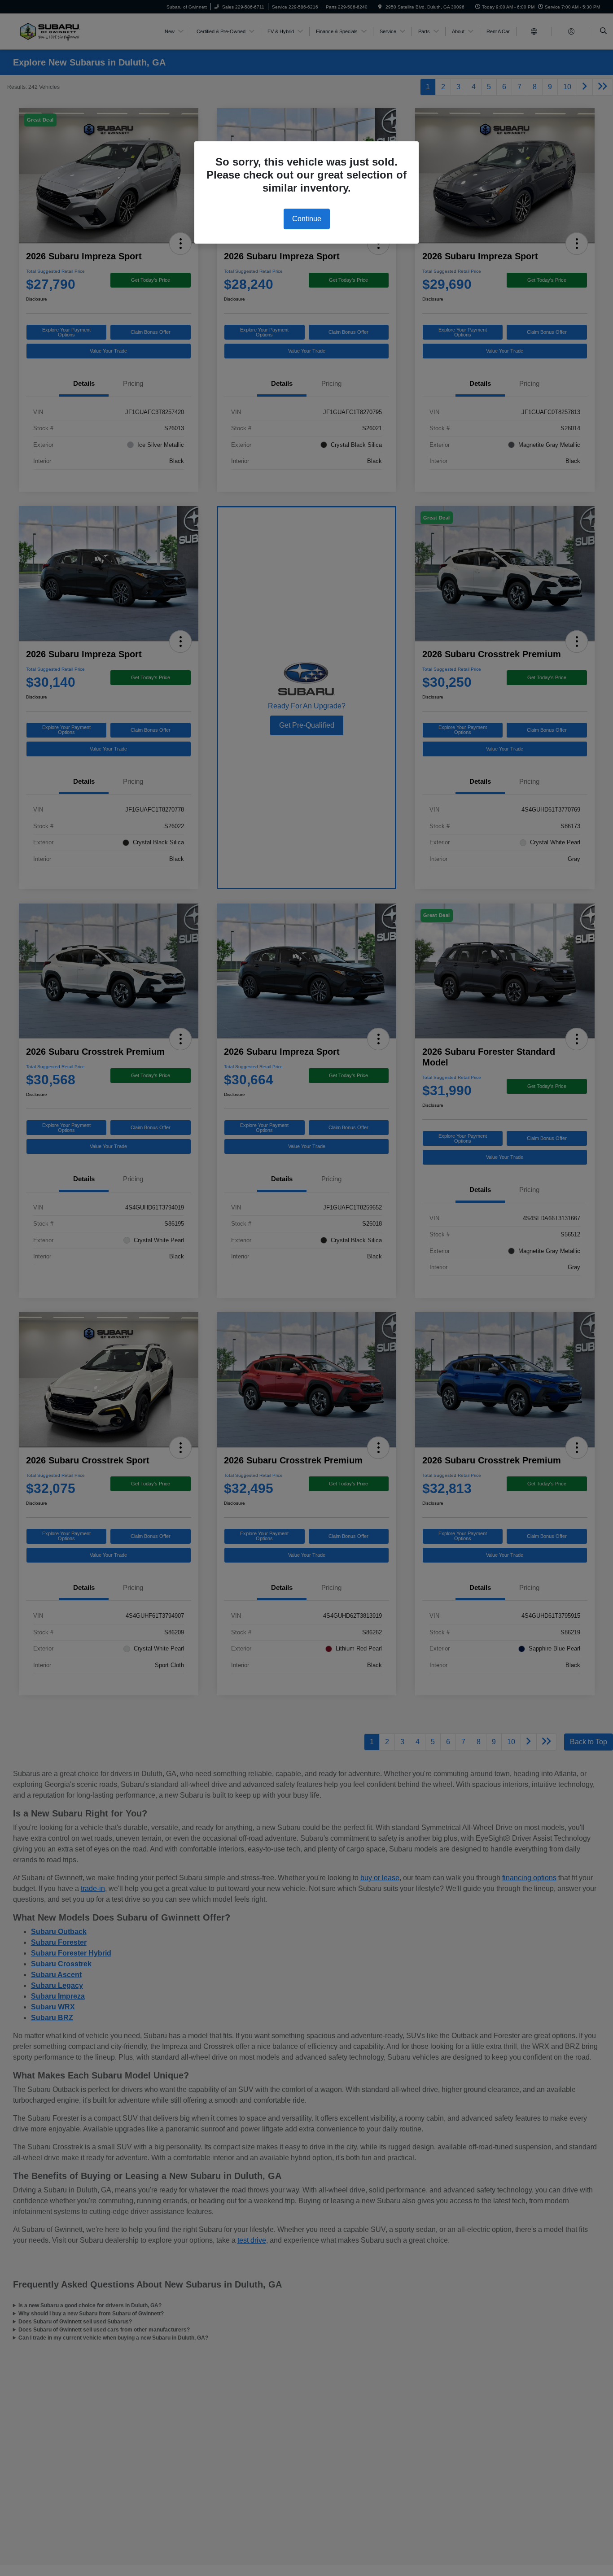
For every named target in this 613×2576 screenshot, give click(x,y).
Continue (307, 219)
